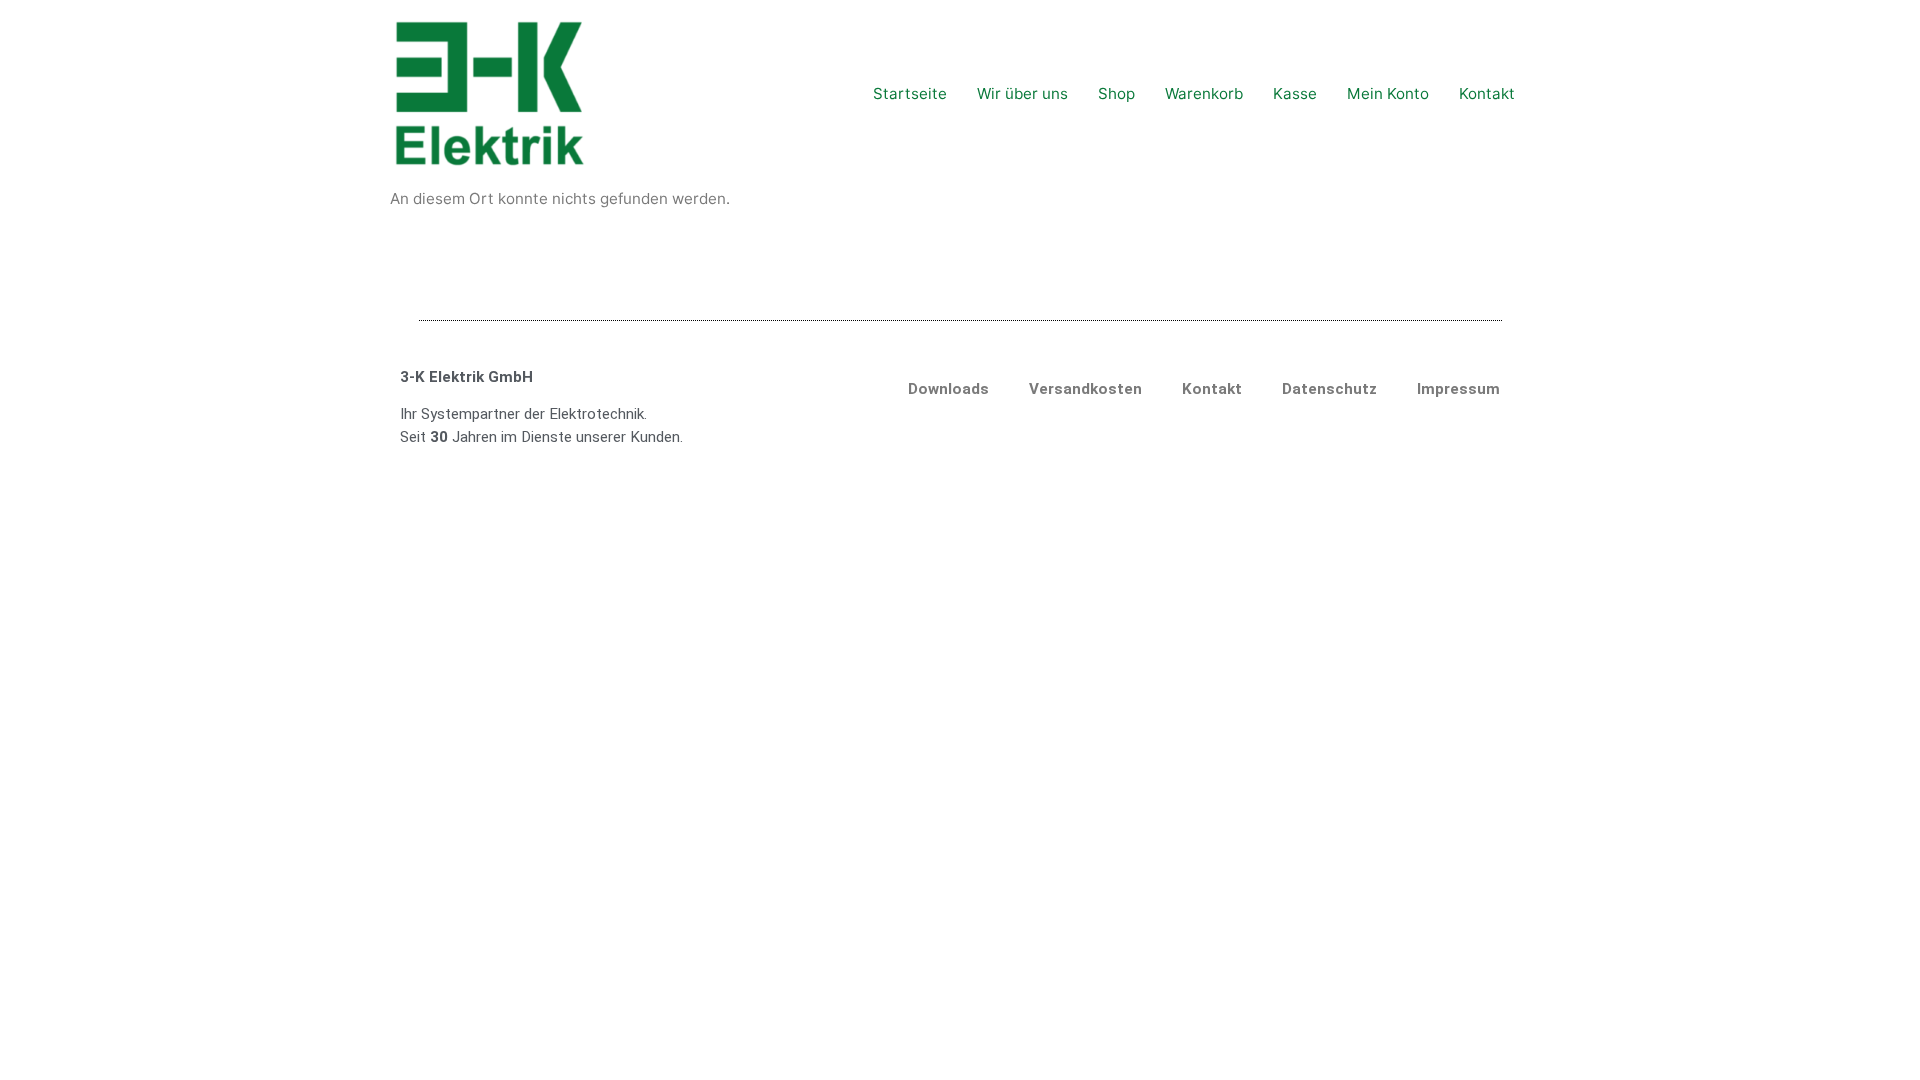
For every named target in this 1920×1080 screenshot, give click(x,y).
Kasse (1295, 93)
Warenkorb (1204, 93)
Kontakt (1487, 93)
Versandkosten (1085, 389)
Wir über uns (1022, 93)
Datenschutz (1329, 389)
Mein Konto (1388, 93)
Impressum (1458, 389)
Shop (1116, 93)
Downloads (948, 389)
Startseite (910, 93)
